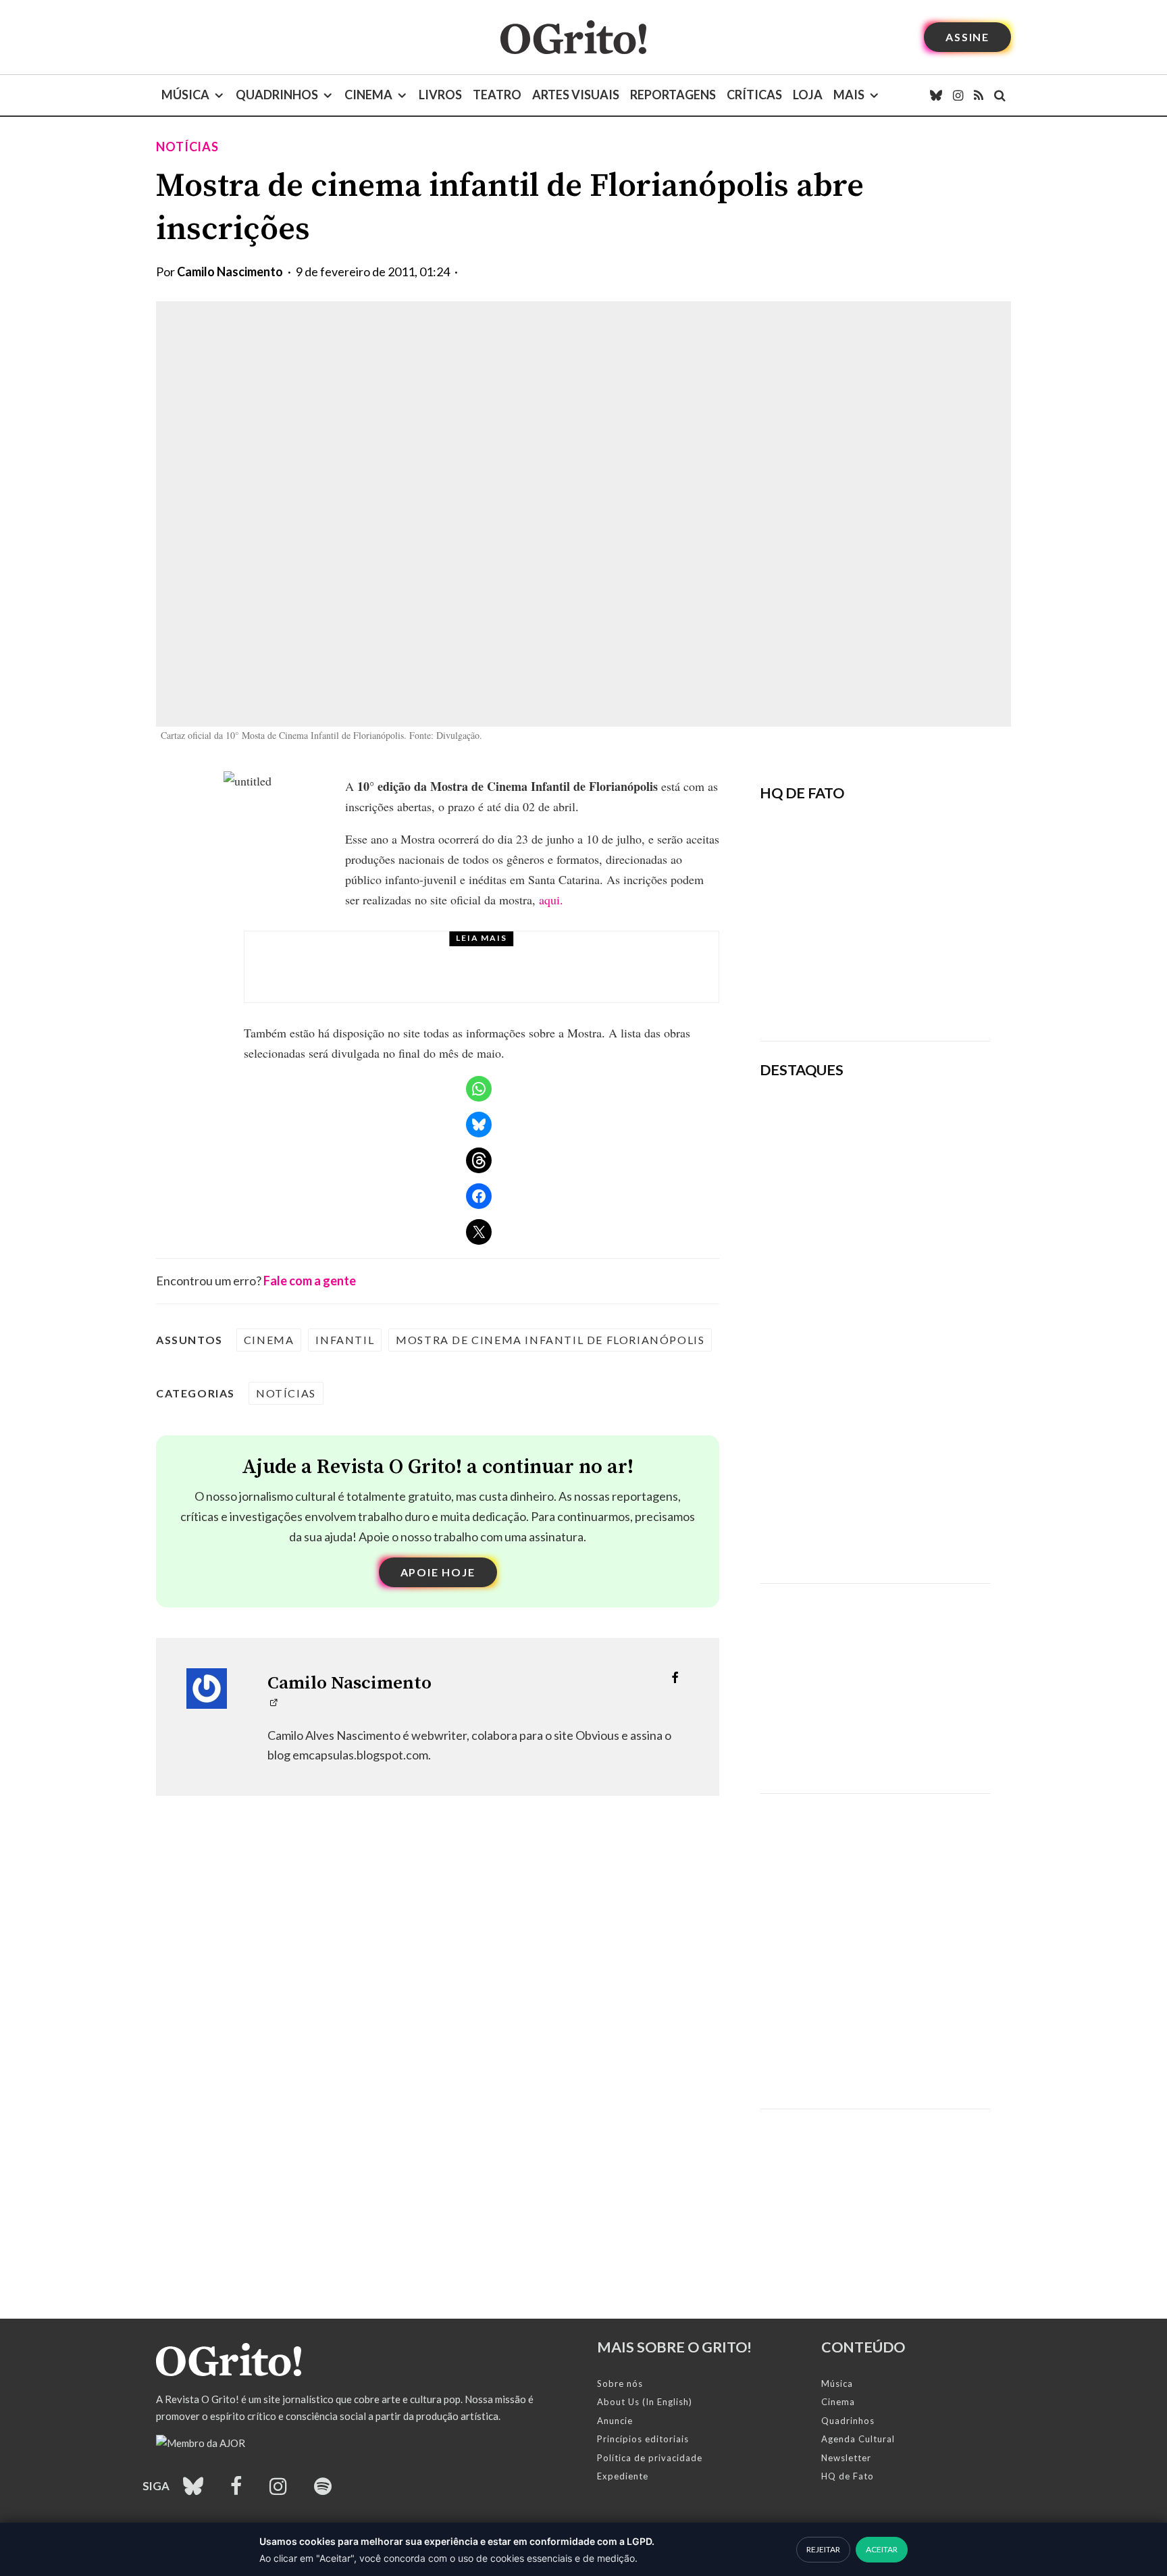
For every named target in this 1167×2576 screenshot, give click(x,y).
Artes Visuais (576, 95)
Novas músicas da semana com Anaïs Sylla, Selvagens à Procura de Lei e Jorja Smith (913, 1245)
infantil (345, 1340)
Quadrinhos (277, 95)
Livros (440, 95)
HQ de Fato (848, 2476)
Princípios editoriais (643, 2439)
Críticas (754, 95)
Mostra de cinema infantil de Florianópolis (550, 1340)
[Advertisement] (875, 1678)
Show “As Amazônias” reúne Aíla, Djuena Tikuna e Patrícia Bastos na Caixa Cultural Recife (914, 1433)
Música (185, 95)
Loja (808, 95)
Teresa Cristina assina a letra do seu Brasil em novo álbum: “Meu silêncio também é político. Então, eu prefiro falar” (920, 1143)
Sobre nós (620, 2384)
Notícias (187, 147)
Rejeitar (823, 2549)
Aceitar (882, 2549)
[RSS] (979, 95)
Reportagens (673, 95)
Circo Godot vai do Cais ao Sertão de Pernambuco (493, 979)
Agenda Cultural (858, 2439)
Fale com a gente (310, 1281)
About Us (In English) (645, 2402)
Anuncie (615, 2421)
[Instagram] (958, 95)
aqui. (551, 900)
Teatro (497, 95)
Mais (849, 95)
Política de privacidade (650, 2458)
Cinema (368, 95)
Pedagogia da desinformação (828, 993)
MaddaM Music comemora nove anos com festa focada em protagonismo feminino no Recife (914, 1526)
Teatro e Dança (395, 956)
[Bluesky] (936, 95)
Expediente (623, 2476)
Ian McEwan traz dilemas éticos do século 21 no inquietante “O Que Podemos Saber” (908, 1339)
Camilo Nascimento (230, 272)
